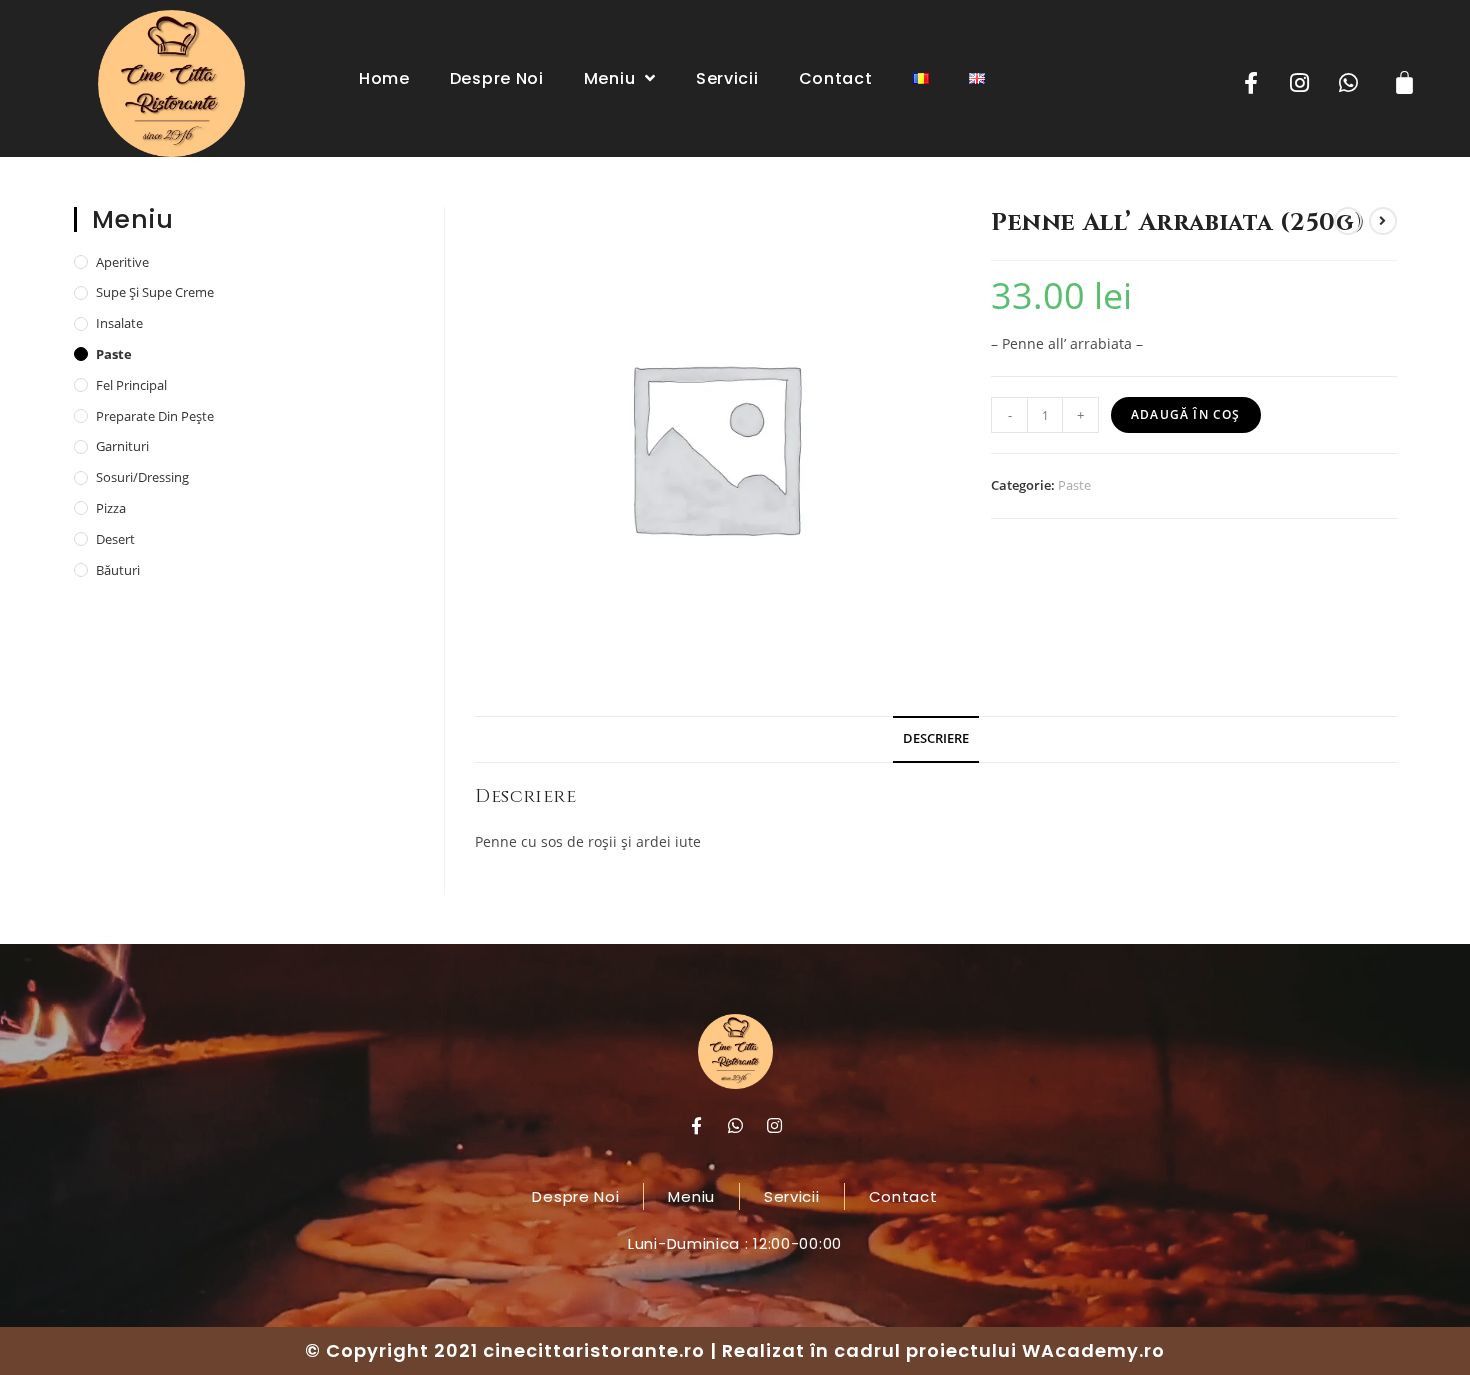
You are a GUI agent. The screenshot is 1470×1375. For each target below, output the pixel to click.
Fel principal (131, 385)
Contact (836, 78)
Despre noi (497, 78)
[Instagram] (1300, 83)
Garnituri (122, 446)
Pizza (111, 508)
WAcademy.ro (1093, 1350)
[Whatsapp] (1349, 83)
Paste (1074, 485)
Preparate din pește (155, 416)
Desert (115, 539)
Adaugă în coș (1186, 414)
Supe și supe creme (155, 292)
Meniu (610, 78)
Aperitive (122, 262)
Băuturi (118, 570)
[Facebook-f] (1251, 83)
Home (384, 78)
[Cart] (1404, 82)
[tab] (936, 739)
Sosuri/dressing (142, 477)
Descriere (936, 738)
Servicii (727, 78)
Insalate (119, 323)
